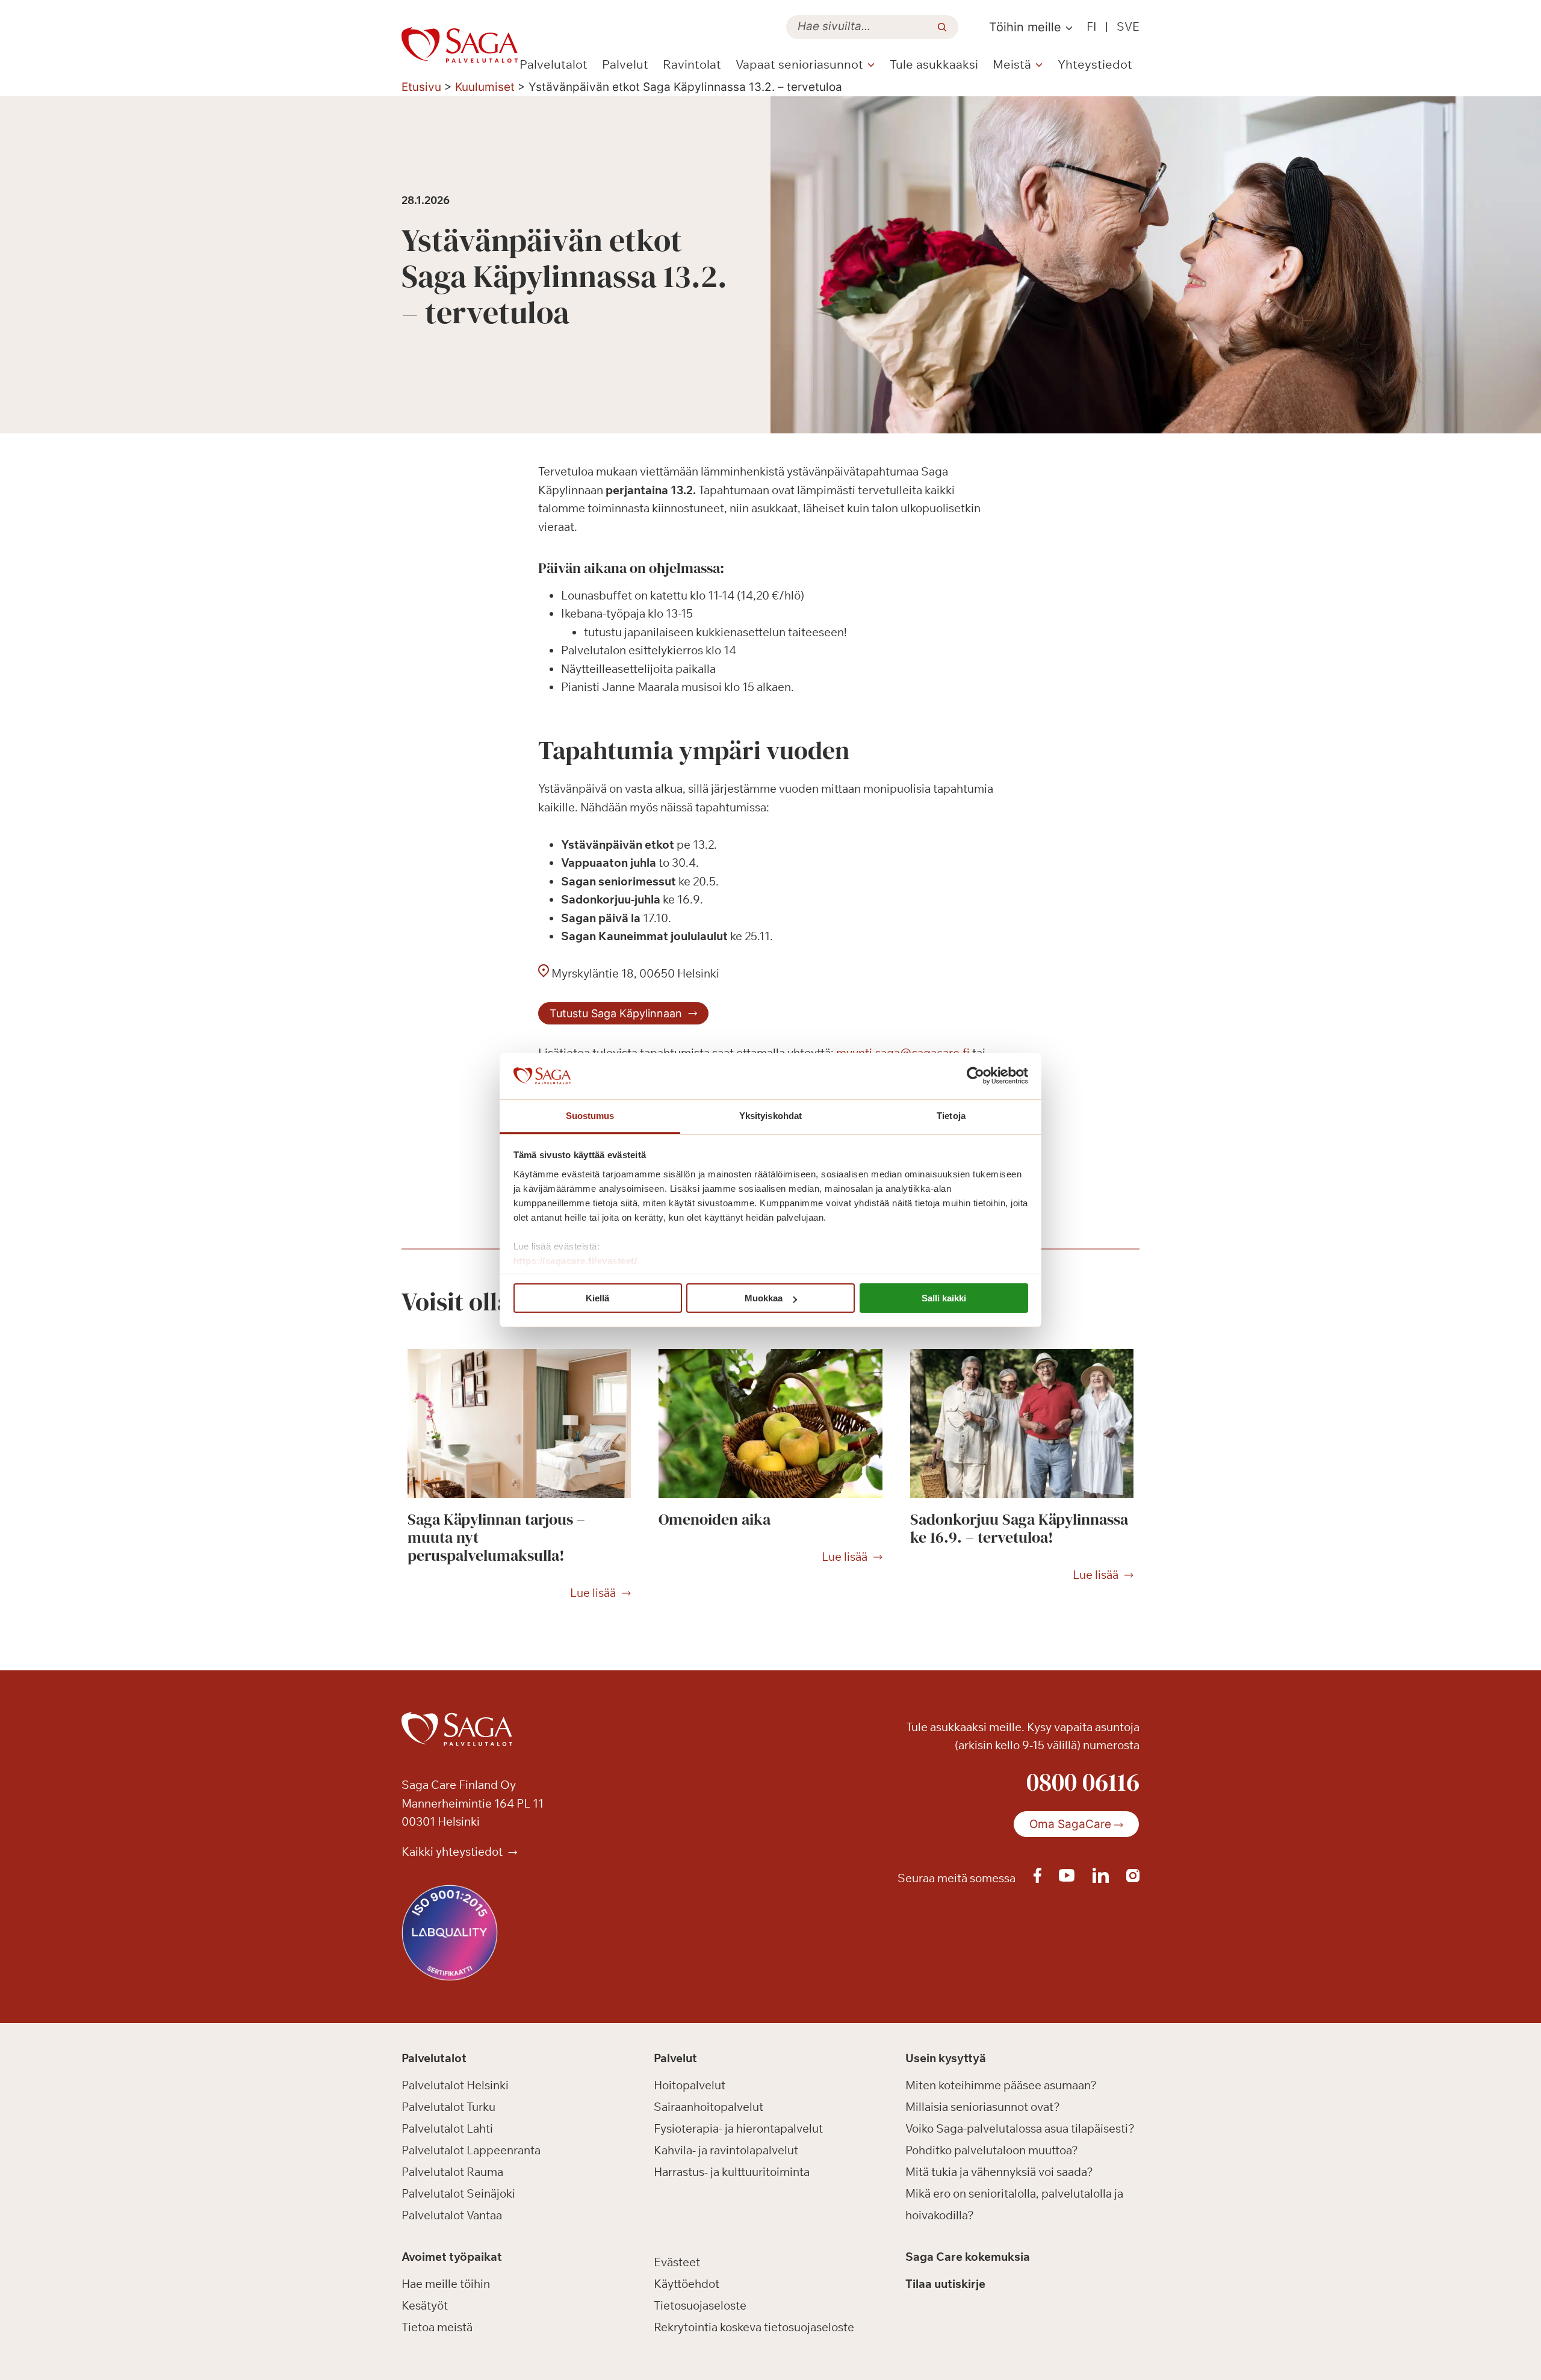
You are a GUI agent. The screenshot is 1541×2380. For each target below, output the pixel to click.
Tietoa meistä (437, 2327)
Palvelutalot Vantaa (452, 2215)
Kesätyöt (425, 2305)
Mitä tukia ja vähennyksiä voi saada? (999, 2172)
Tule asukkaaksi (934, 64)
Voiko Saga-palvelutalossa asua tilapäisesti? (1020, 2128)
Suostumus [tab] (590, 1116)
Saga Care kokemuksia (968, 2257)
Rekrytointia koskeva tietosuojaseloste (754, 2327)
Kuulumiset (485, 87)
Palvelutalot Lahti (447, 2128)
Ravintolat (692, 64)
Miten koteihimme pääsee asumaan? (1001, 2085)
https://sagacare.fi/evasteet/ (575, 1261)
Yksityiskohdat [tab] (770, 1116)
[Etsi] (942, 27)
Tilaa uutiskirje (945, 2284)
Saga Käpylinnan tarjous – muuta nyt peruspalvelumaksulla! (496, 1537)
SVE (1128, 26)
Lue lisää (593, 1593)
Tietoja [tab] (951, 1116)
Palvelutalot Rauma (452, 2172)
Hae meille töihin (446, 2284)
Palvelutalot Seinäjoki (458, 2193)
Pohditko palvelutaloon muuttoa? (992, 2150)
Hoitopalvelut (690, 2085)
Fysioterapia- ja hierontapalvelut (738, 2128)
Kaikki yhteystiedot (453, 1852)
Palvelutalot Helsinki (455, 2085)
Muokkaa (764, 1298)
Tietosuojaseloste (700, 2305)
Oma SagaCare (1070, 1824)
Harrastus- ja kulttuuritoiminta (732, 2172)
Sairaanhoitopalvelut (708, 2107)
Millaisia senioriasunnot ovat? (983, 2107)
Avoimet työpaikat (452, 2257)
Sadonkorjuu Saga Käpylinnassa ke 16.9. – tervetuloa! (1019, 1528)
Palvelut (625, 64)
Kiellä (597, 1298)
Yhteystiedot (1095, 64)
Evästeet (677, 2262)
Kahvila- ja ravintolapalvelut (726, 2150)
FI (1092, 26)
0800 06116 (1083, 1782)
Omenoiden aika (715, 1519)
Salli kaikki (944, 1298)
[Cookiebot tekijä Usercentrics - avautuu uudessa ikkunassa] (975, 1076)
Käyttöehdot (687, 2284)
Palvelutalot (553, 64)
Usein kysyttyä (946, 2058)
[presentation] (519, 1424)
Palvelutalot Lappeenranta (471, 2150)
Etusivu (421, 87)
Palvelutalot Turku (448, 2107)
